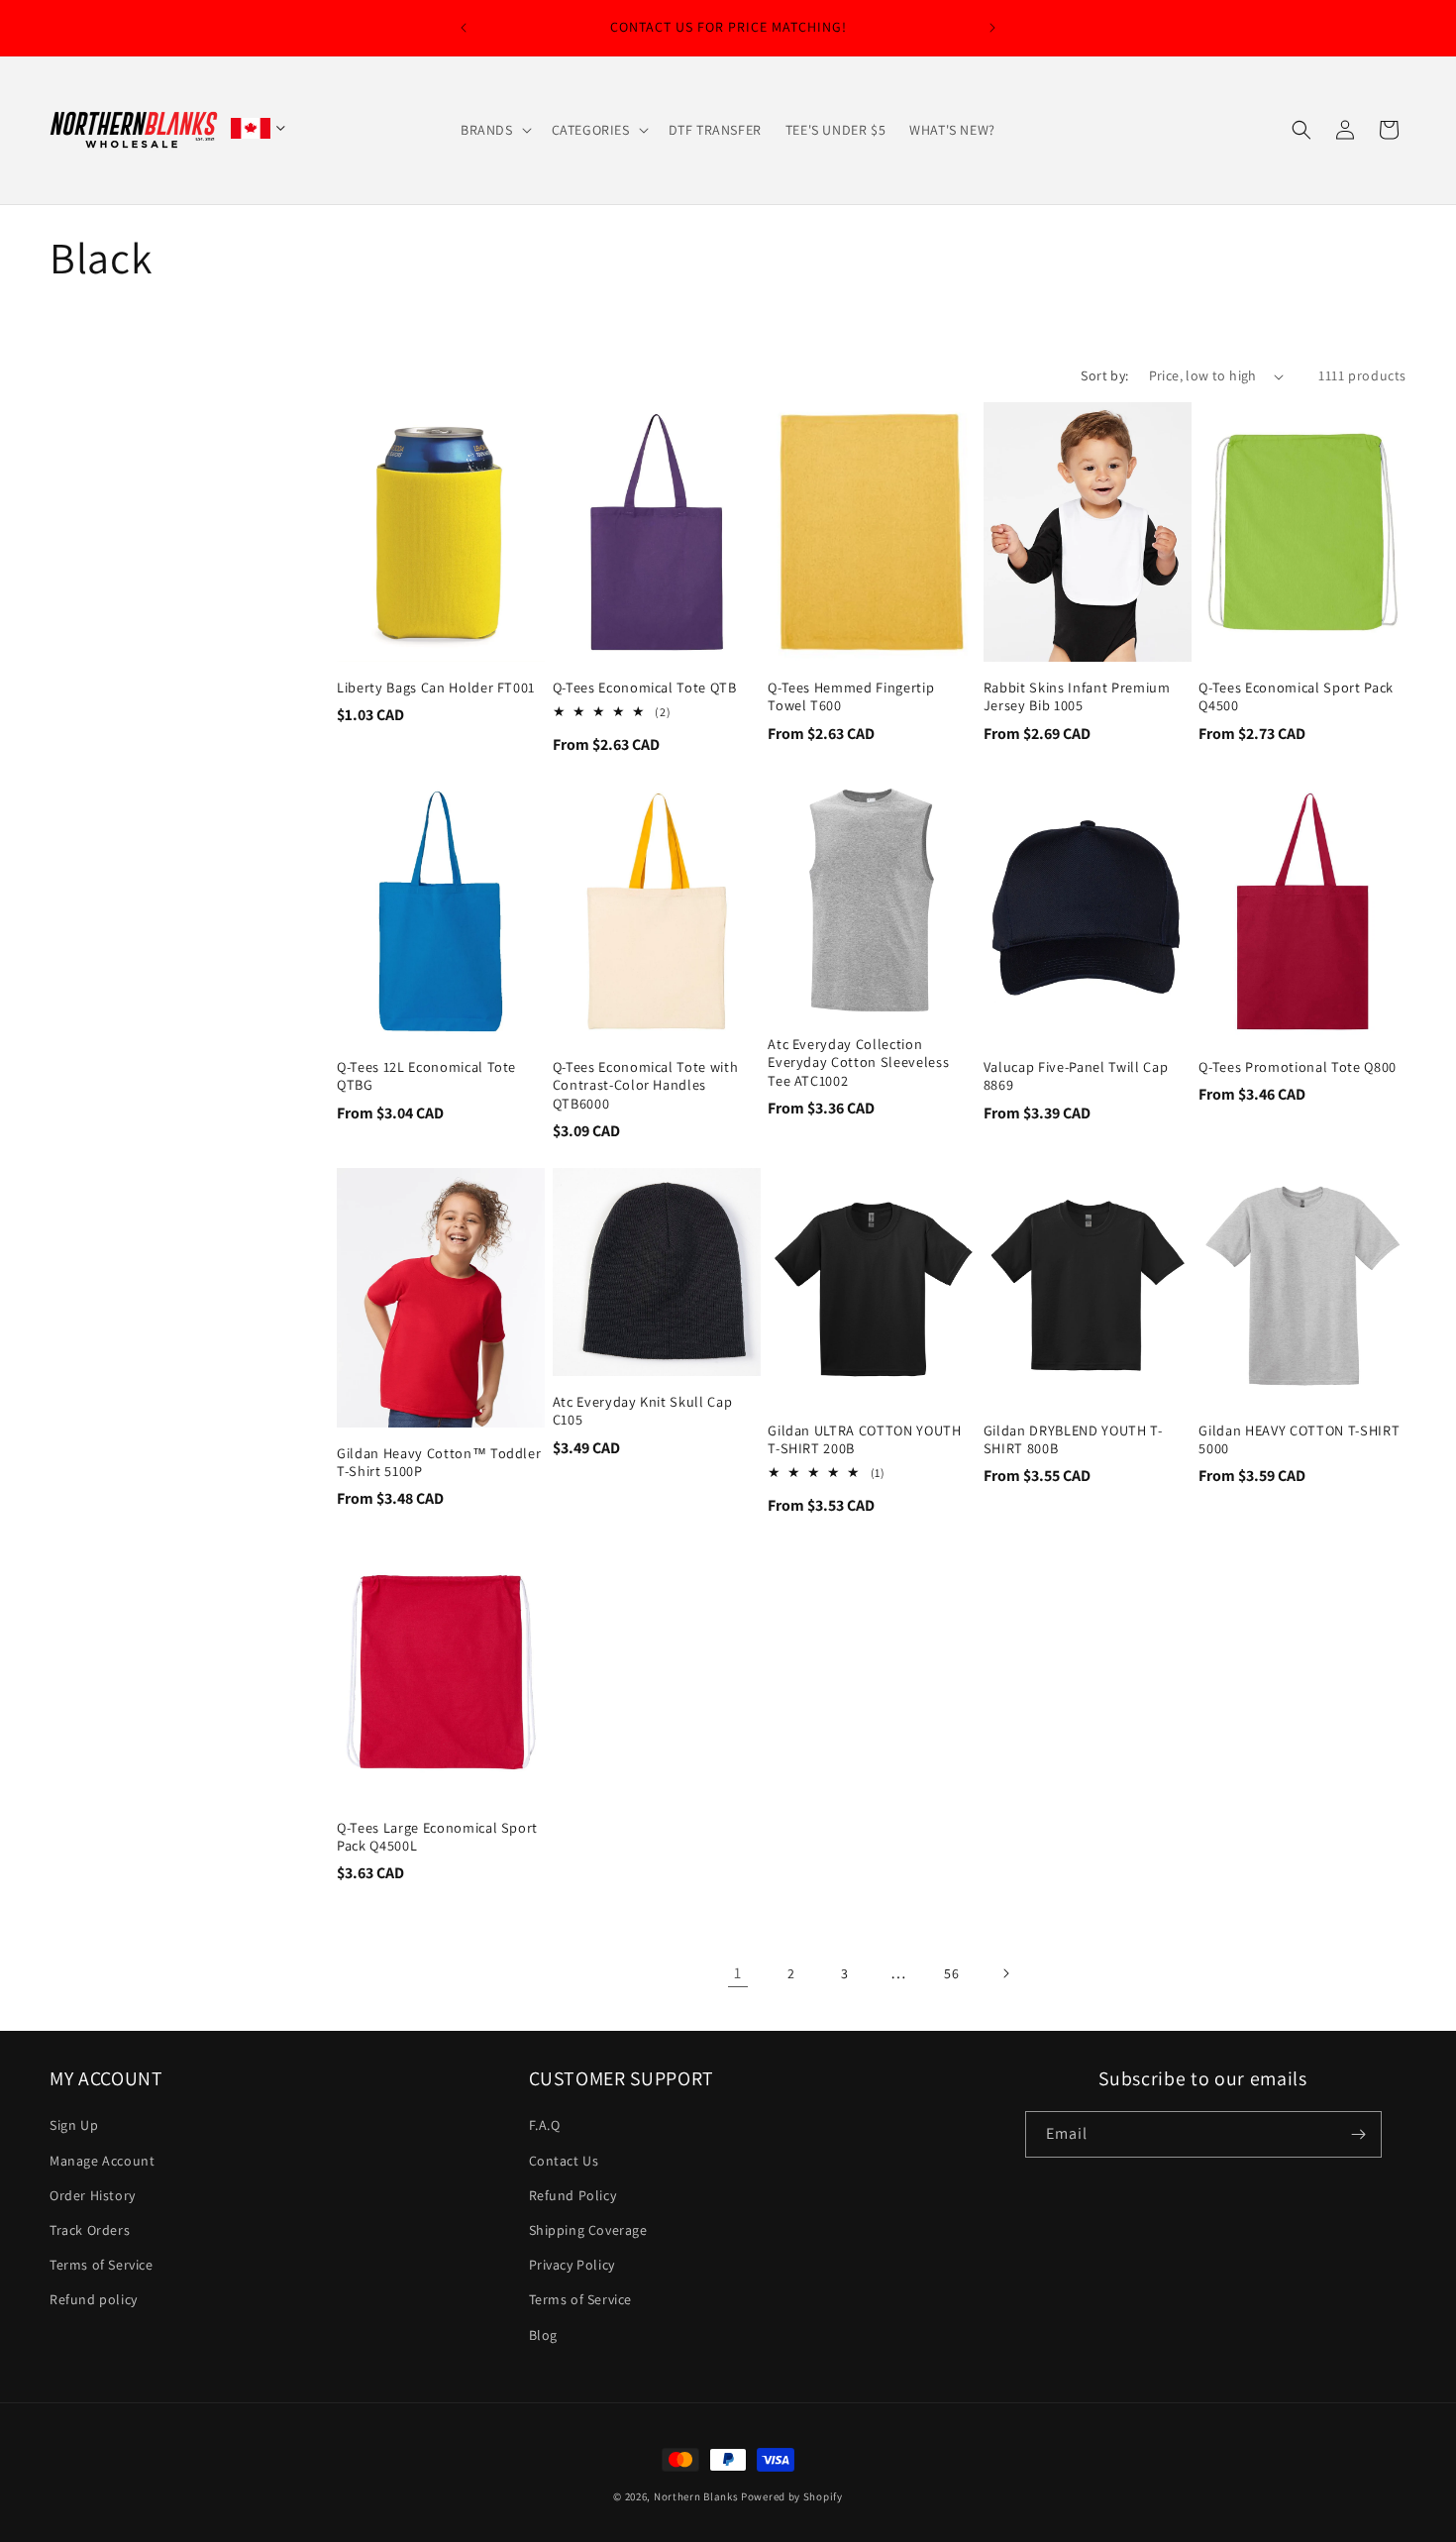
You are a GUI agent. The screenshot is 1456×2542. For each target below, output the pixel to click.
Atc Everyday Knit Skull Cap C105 (643, 1411)
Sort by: (1104, 375)
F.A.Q (545, 2125)
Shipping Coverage (588, 2230)
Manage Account (102, 2161)
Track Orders (90, 2230)
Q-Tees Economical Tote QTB (645, 688)
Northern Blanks (696, 2496)
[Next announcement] (992, 28)
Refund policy (94, 2299)
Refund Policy (573, 2195)
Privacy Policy (572, 2265)
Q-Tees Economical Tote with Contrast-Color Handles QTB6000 (646, 1085)
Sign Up (74, 2125)
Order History (93, 2195)
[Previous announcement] (464, 28)
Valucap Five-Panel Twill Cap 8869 (1076, 1076)
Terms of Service (102, 2265)
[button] (494, 130)
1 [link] (738, 1973)
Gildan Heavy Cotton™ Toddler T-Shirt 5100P (439, 1462)
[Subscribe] (1359, 2134)
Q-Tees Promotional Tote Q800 (1297, 1067)
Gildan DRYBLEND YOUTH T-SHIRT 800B (1073, 1439)
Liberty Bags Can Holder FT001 (436, 688)
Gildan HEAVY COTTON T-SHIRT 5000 (1299, 1439)
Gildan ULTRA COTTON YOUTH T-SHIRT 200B (865, 1439)
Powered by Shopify (792, 2496)
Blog (543, 2335)
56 (951, 1973)
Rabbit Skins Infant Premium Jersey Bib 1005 (1077, 696)
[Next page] (1005, 1973)
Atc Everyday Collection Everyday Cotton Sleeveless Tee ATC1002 (858, 1062)
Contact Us (564, 2161)
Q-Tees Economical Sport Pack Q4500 (1296, 696)
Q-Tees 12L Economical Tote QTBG (426, 1076)
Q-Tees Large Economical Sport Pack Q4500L (437, 1837)
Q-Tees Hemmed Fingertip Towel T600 (851, 696)
